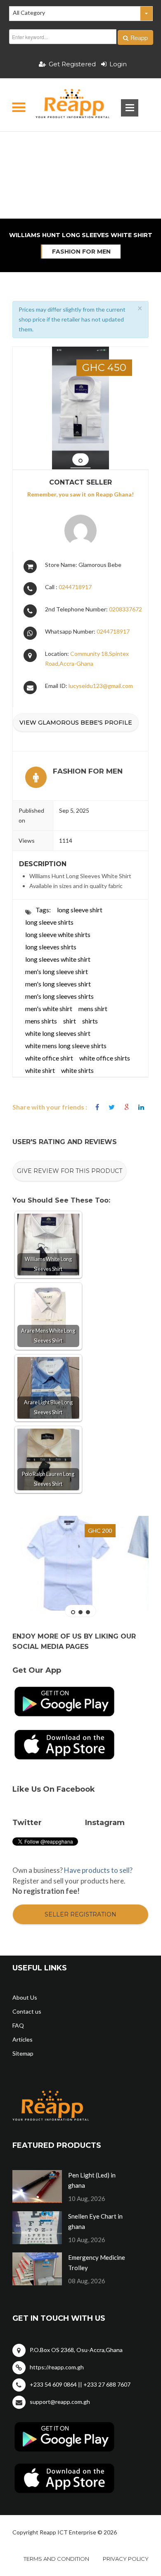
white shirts (77, 1070)
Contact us (27, 2011)
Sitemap (23, 2053)
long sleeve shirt (80, 910)
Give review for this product (70, 1171)
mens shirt (93, 1008)
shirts (90, 1021)
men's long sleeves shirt (58, 984)
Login (118, 64)
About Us (25, 1997)
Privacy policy (126, 2559)
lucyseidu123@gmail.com (101, 686)
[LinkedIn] (141, 1107)
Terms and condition (56, 2559)
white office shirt (49, 1058)
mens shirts (41, 1021)
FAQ (18, 2025)
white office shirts (105, 1058)
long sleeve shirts (49, 922)
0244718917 (75, 587)
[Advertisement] (81, 146)
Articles (22, 2039)
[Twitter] (112, 1107)
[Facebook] (97, 1107)
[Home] (65, 105)
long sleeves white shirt (58, 959)
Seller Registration (80, 1914)
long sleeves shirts (51, 947)
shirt (70, 1021)
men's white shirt (49, 1008)
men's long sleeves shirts (59, 996)
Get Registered (72, 64)
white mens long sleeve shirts (66, 1046)
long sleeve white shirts (58, 934)
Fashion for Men (81, 252)
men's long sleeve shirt (57, 971)
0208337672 (125, 609)
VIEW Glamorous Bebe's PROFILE (76, 723)
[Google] (127, 1107)
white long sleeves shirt (58, 1033)
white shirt (40, 1070)
